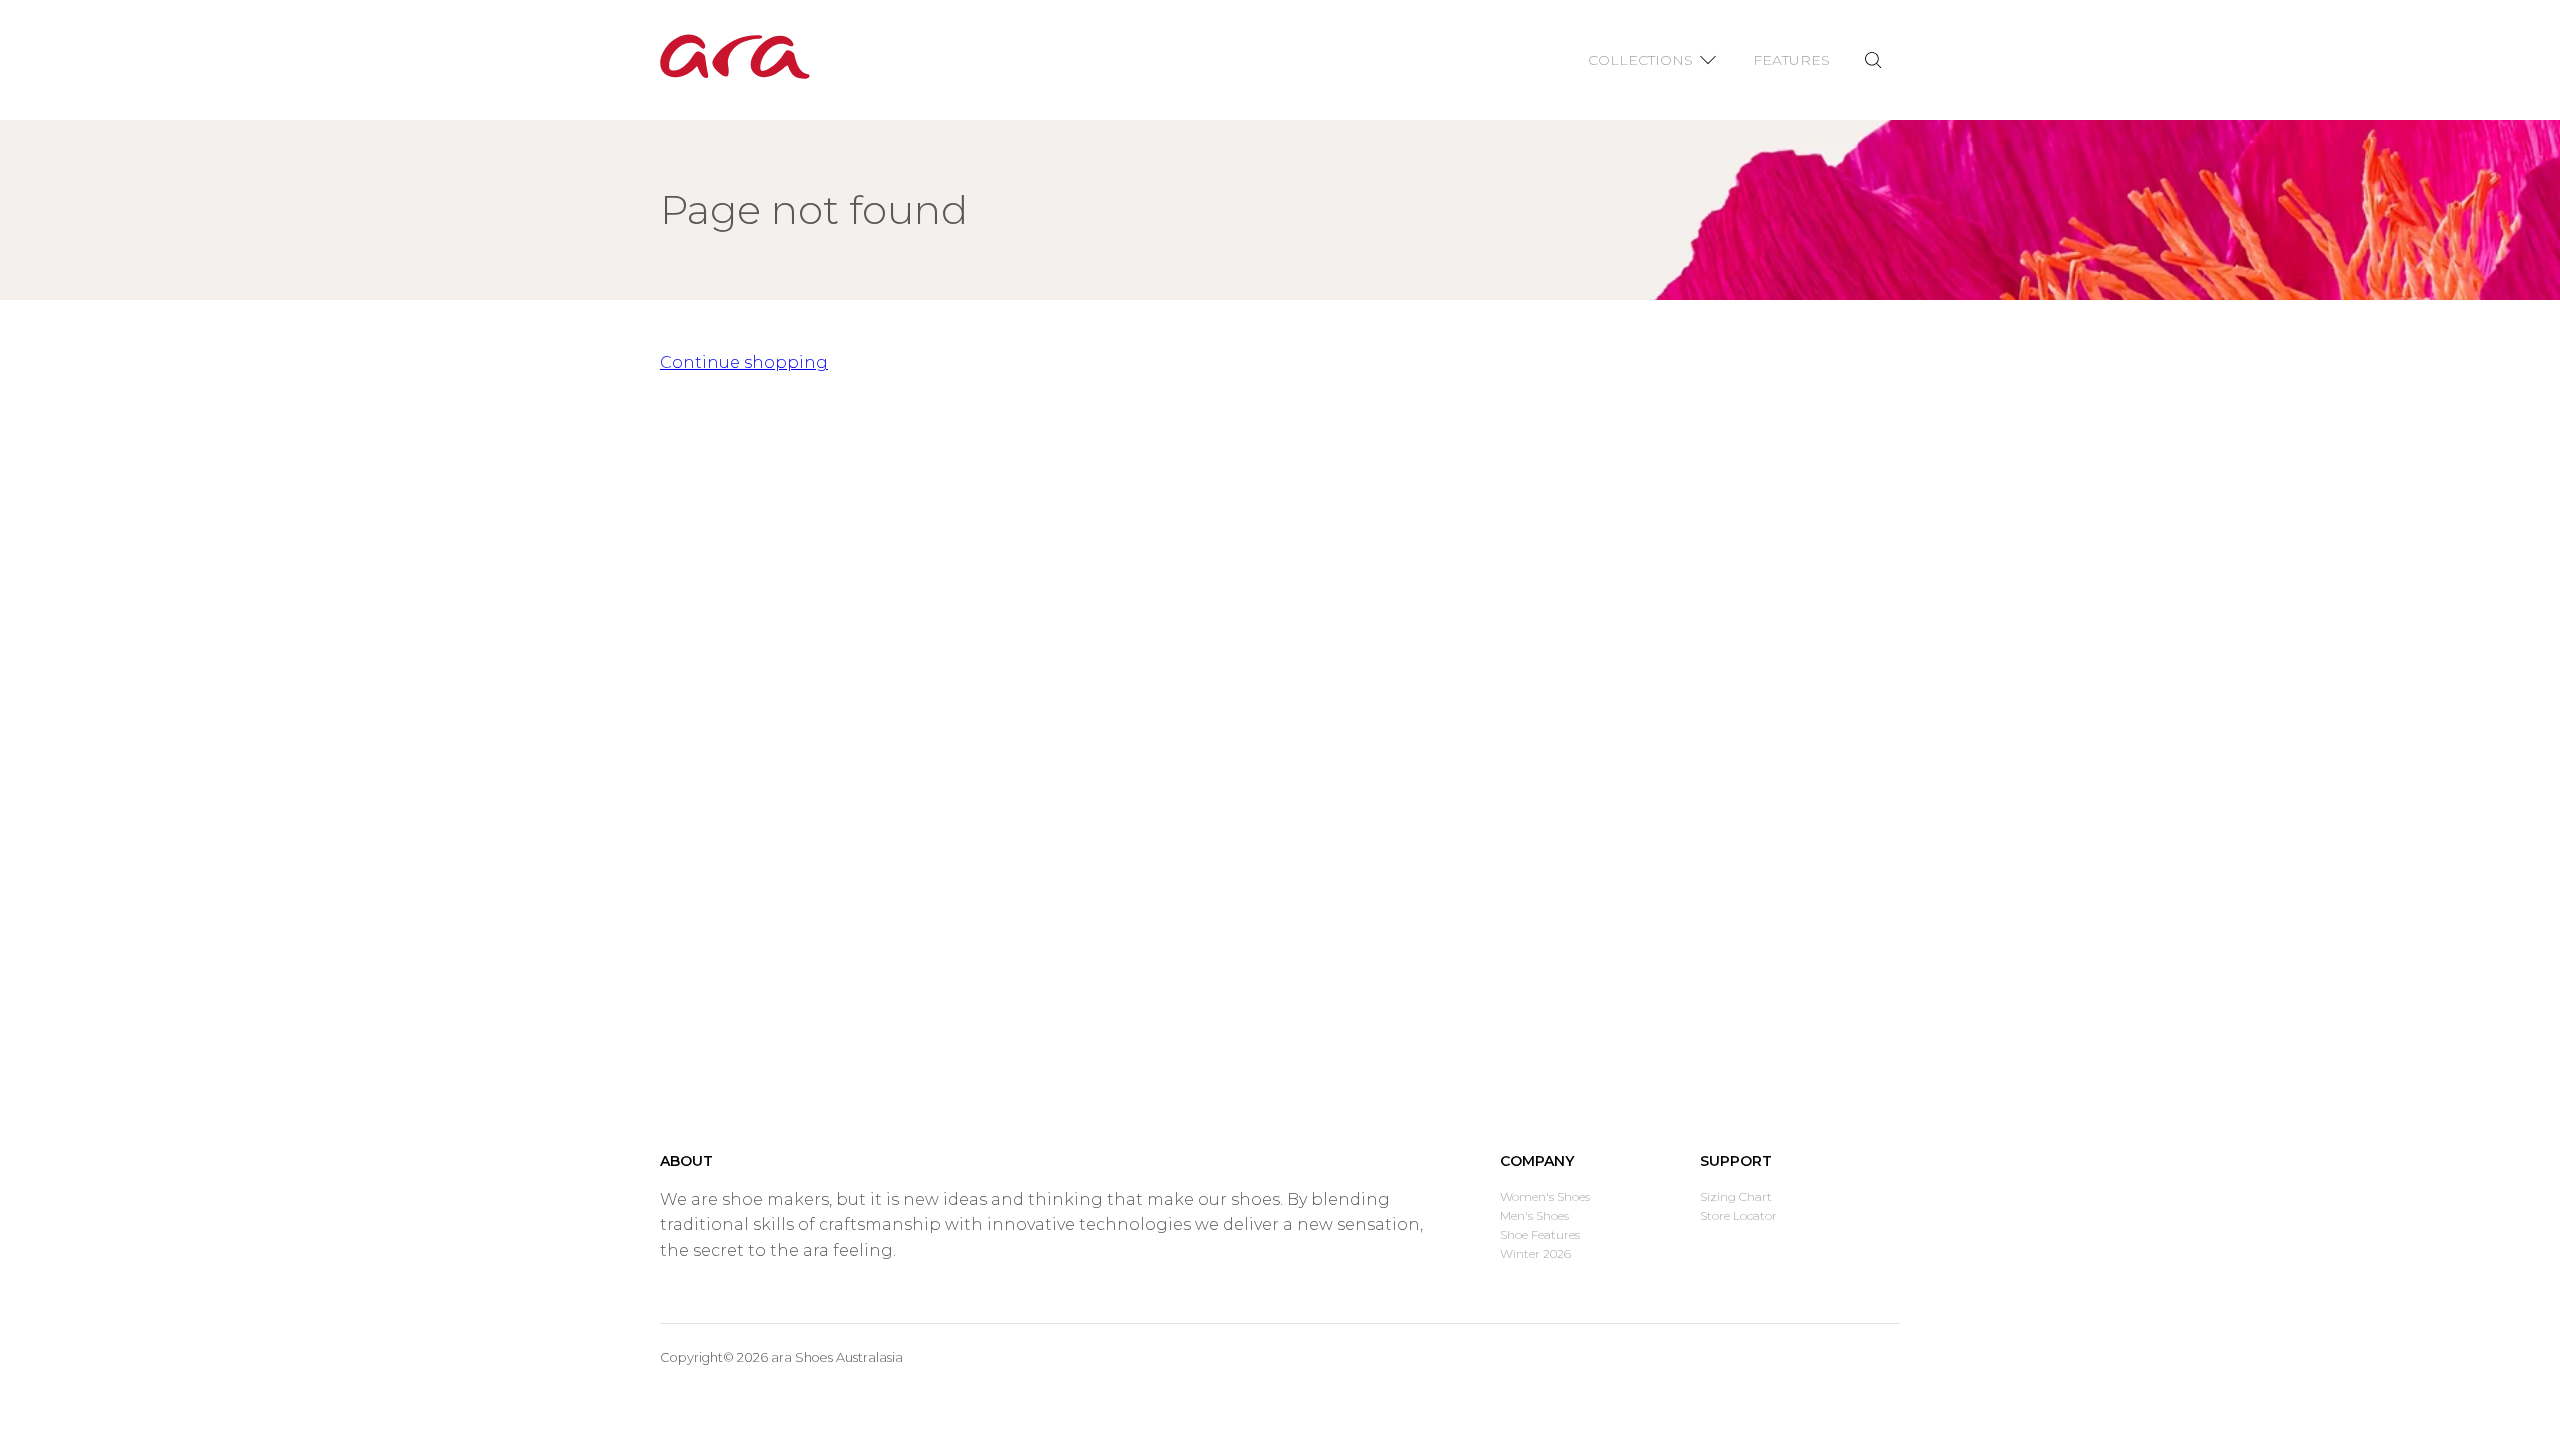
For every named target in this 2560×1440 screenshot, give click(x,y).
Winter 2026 (1535, 1253)
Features (1791, 60)
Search (1872, 60)
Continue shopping (744, 362)
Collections (1640, 60)
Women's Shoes (1545, 1196)
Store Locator (1738, 1215)
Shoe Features (1540, 1234)
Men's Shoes (1534, 1215)
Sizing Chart (1736, 1196)
